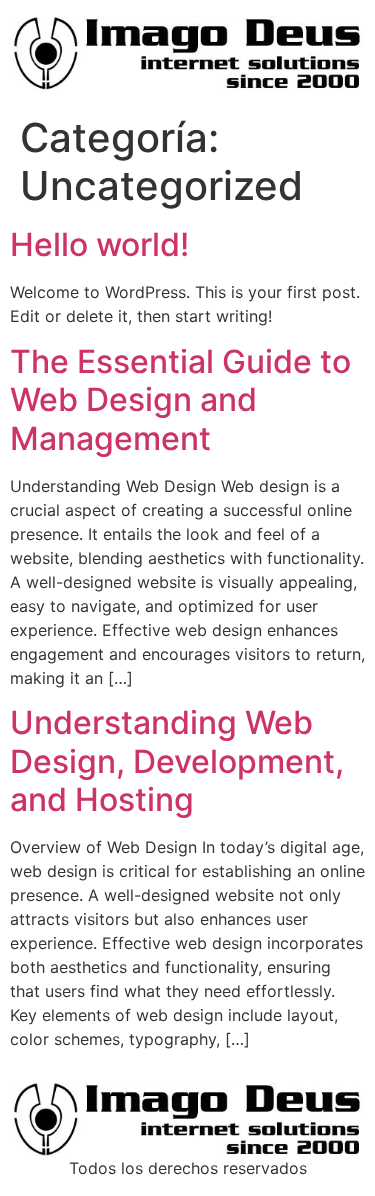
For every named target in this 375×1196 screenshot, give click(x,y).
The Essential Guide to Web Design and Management (180, 400)
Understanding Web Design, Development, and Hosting (177, 761)
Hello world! (99, 244)
